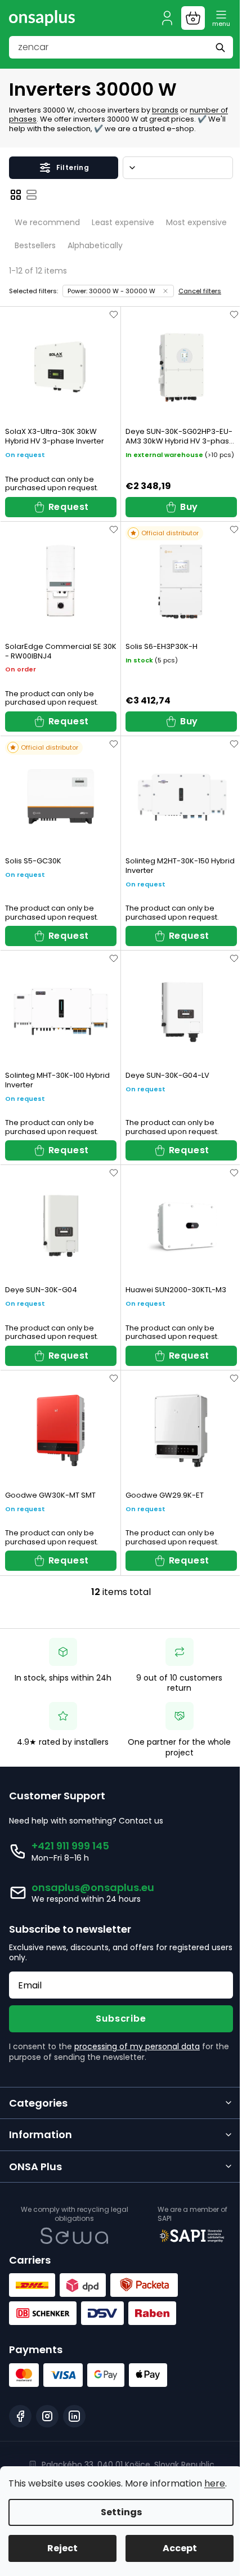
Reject (60, 2548)
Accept (173, 2548)
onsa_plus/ (47, 2416)
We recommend (47, 222)
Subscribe (121, 2019)
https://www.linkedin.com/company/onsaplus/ (74, 2416)
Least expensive (123, 222)
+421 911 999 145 (70, 1846)
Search (222, 47)
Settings (117, 2512)
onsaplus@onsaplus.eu (93, 1887)
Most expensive (196, 222)
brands (165, 110)
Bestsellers (35, 245)
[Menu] (221, 18)
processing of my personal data (137, 2046)
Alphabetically (95, 245)
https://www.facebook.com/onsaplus (20, 2416)
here (19, 2483)
